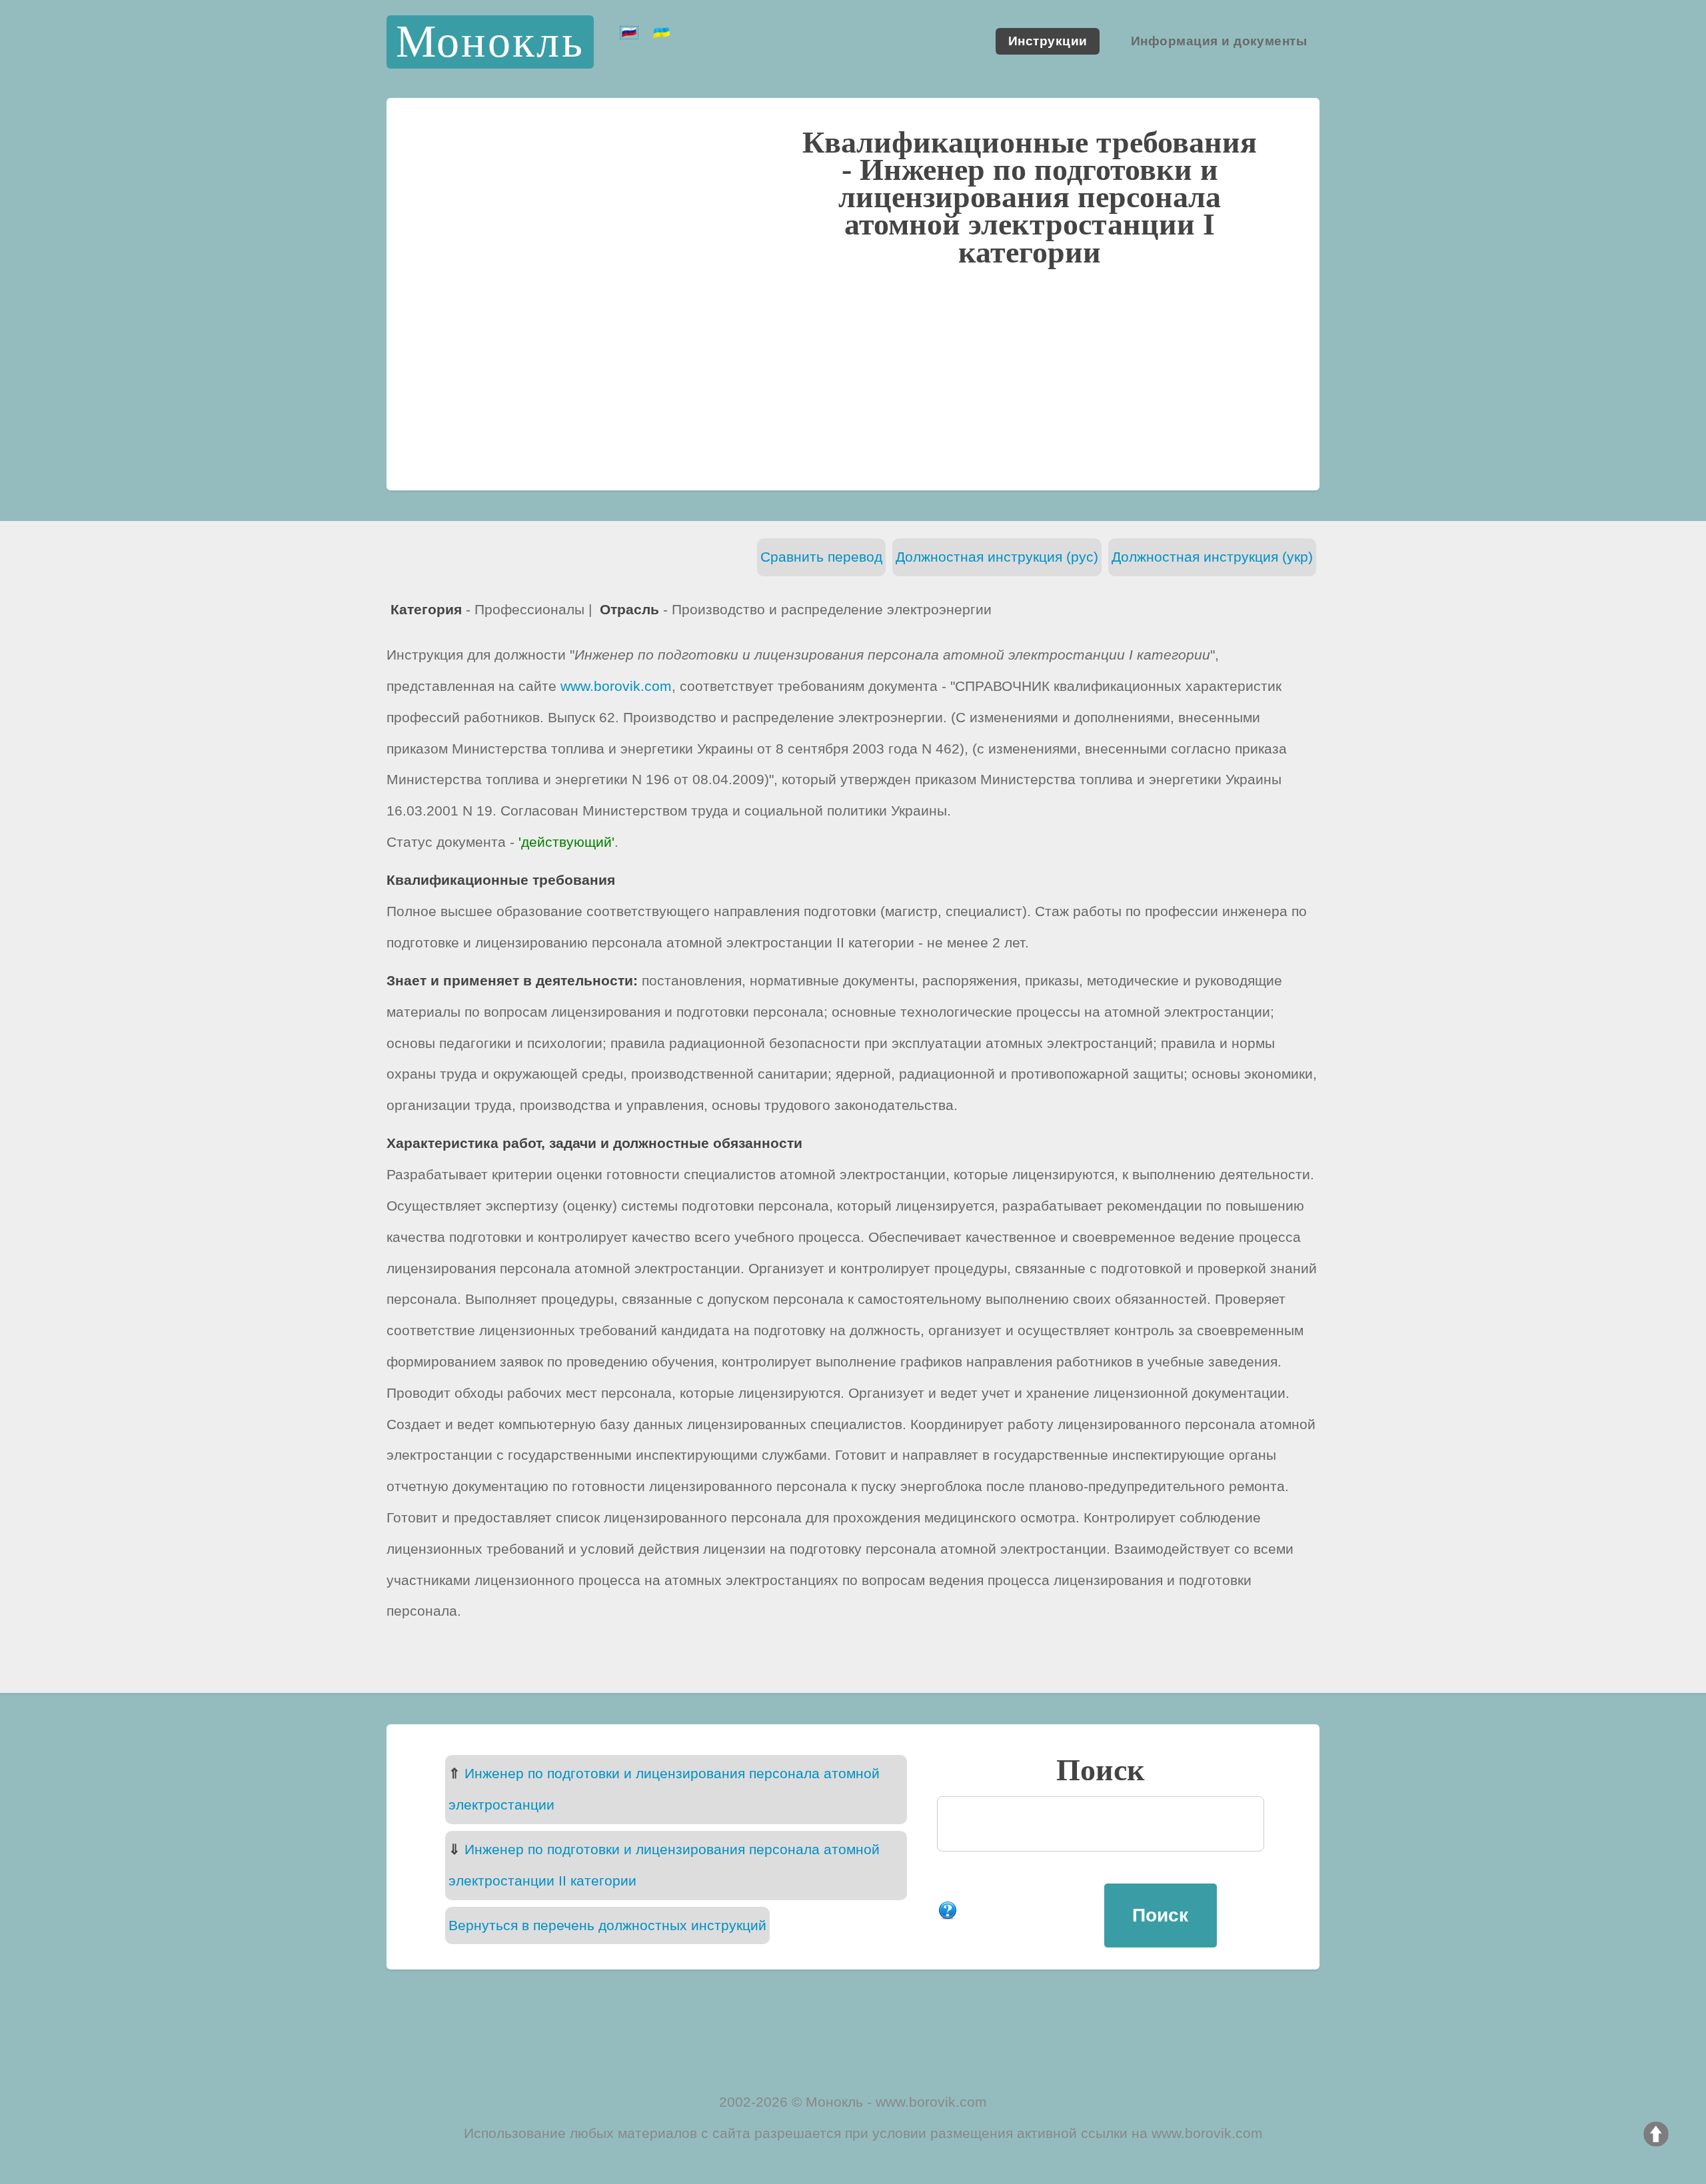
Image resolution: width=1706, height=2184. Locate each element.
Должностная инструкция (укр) (1212, 557)
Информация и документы (1219, 42)
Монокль (490, 42)
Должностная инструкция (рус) (997, 557)
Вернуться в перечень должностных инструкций (607, 1925)
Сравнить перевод (821, 557)
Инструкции (1048, 42)
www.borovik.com (616, 686)
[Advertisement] (853, 376)
